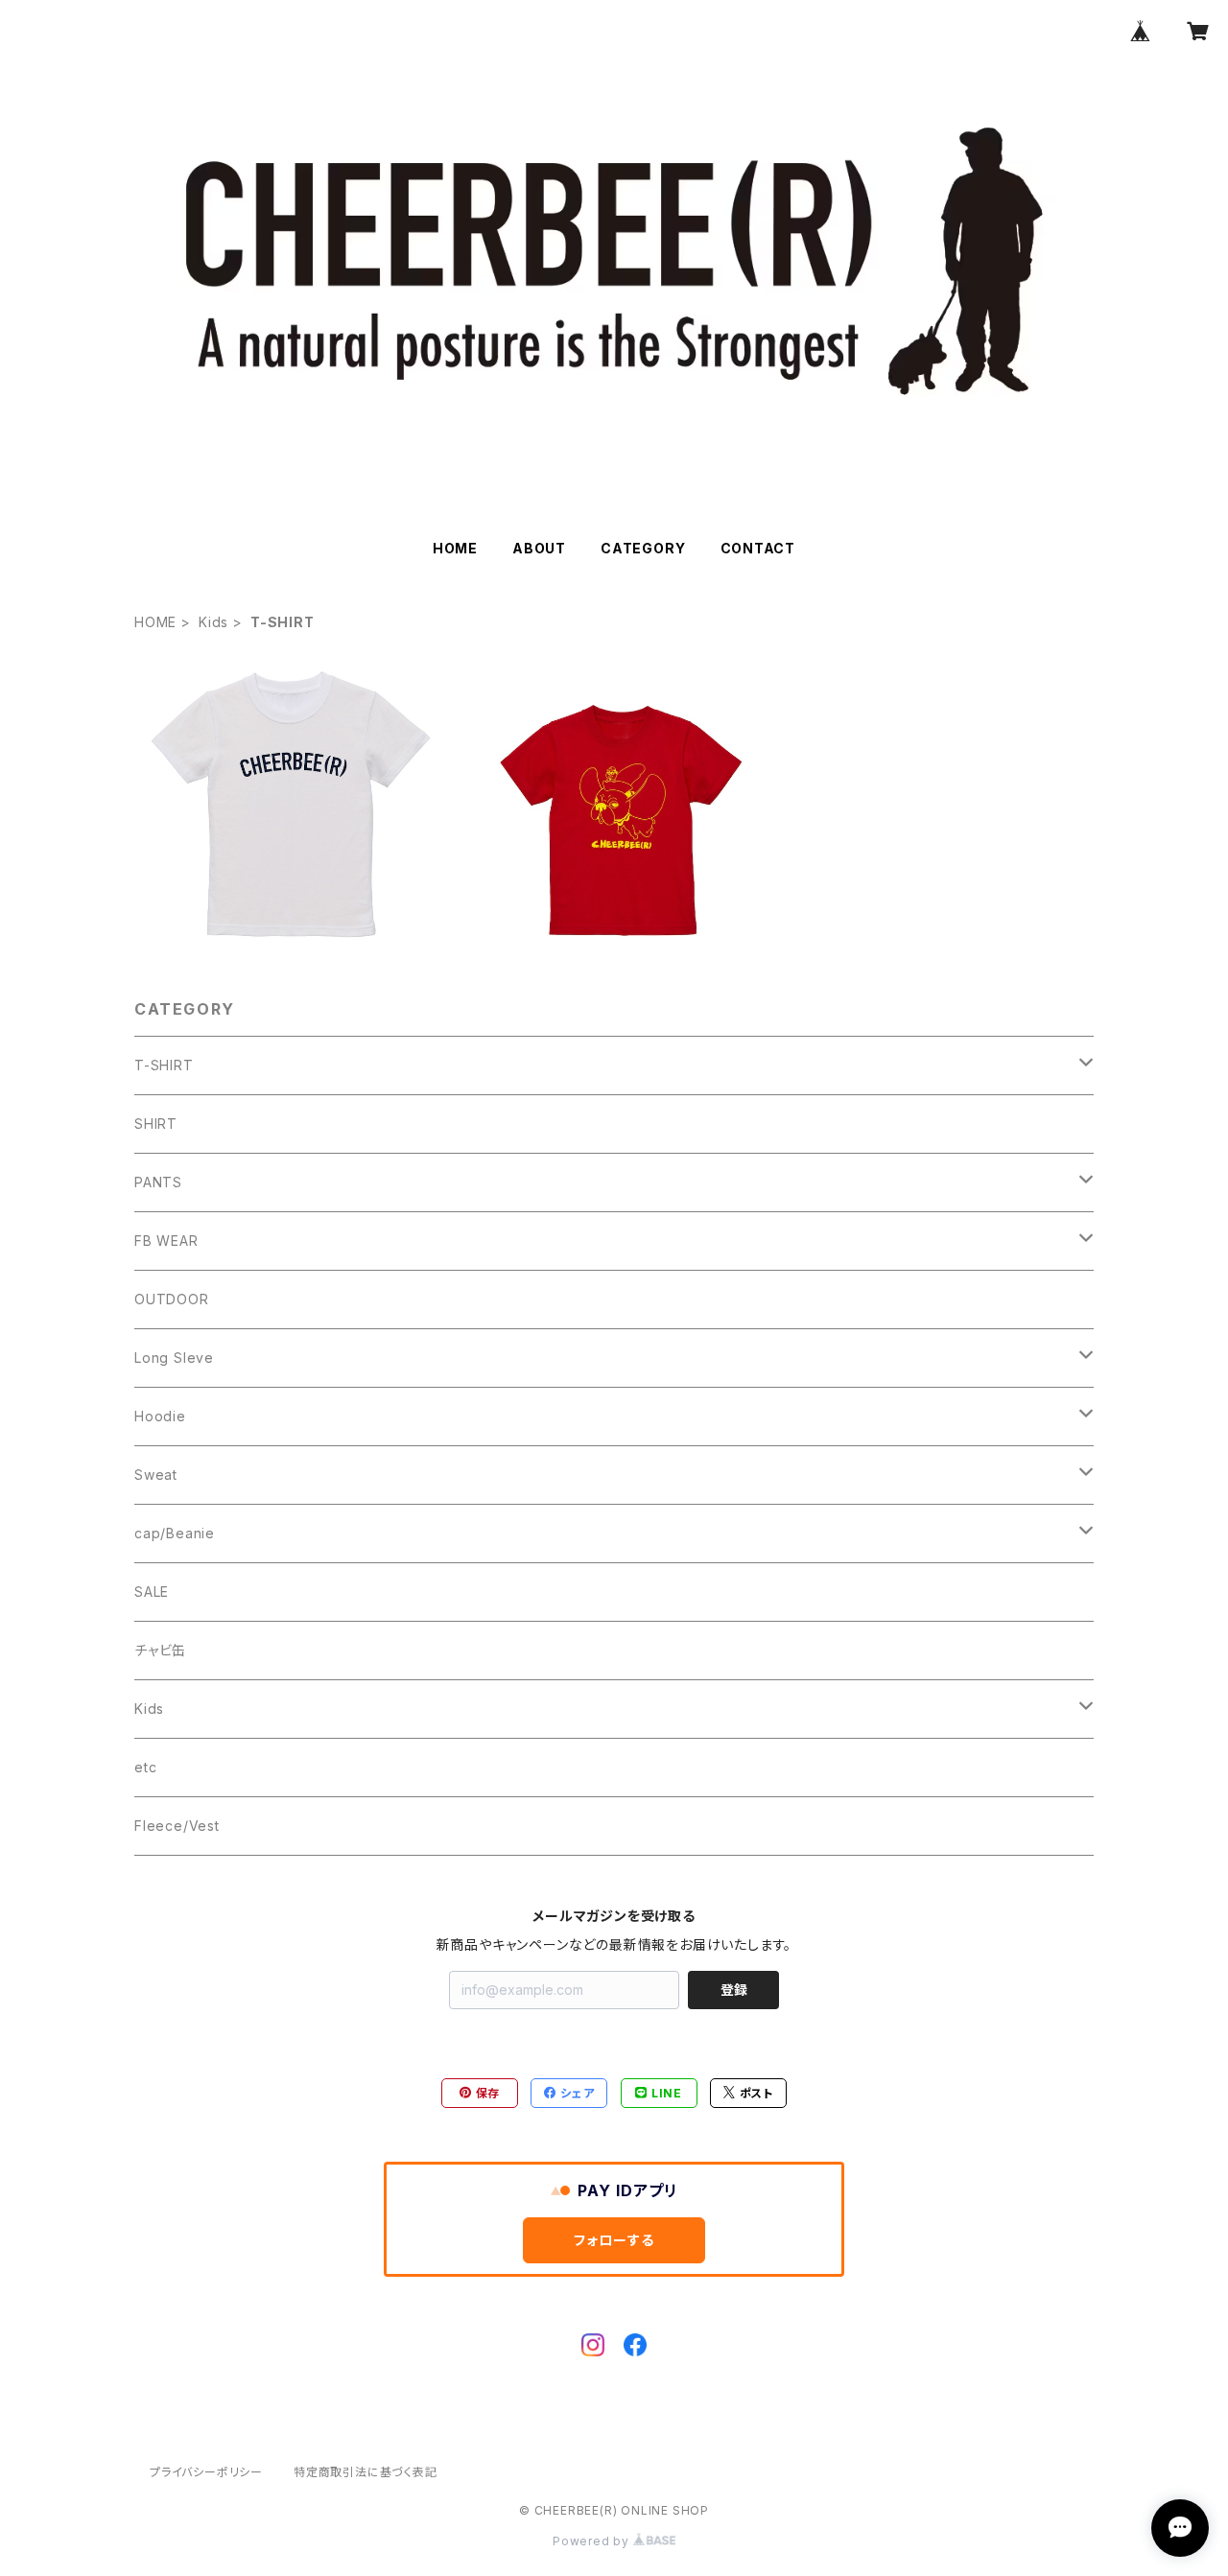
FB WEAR (166, 1241)
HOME (455, 548)
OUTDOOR (172, 1299)
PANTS (158, 1182)
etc (145, 1767)
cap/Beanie (175, 1533)
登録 (734, 1990)
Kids (213, 622)
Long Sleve (174, 1358)
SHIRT (156, 1124)
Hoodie (160, 1416)
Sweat (156, 1475)
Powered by (593, 2541)
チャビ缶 (160, 1650)
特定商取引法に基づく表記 (366, 2472)
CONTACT (758, 548)
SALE (152, 1592)
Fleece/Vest (177, 1826)
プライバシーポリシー (206, 2472)
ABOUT (539, 548)
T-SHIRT (164, 1065)
